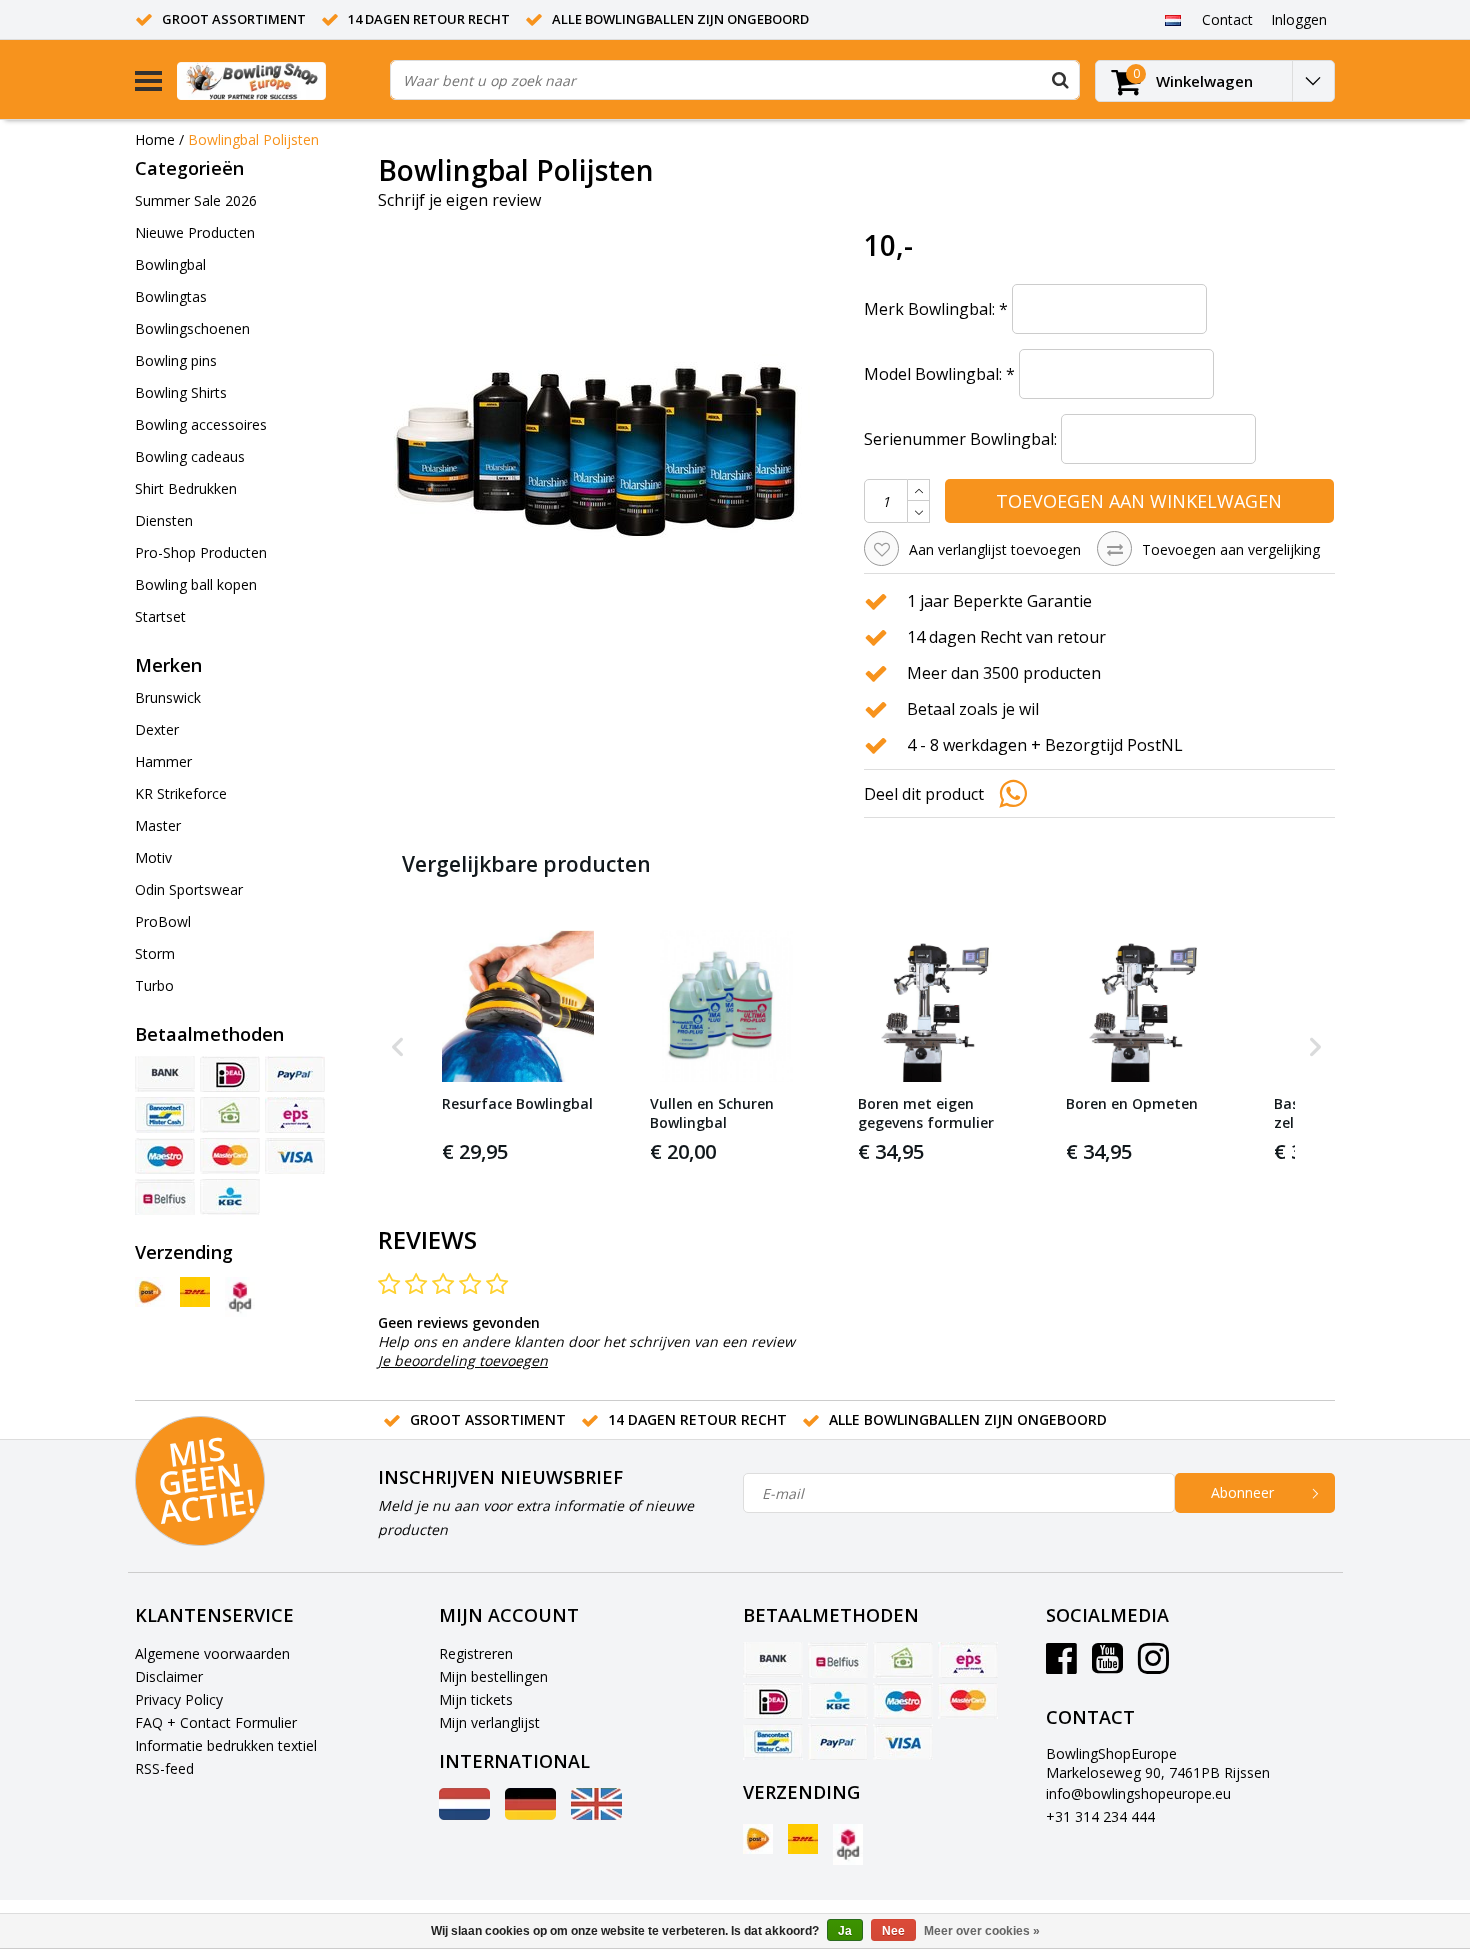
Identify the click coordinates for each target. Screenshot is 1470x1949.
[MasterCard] (230, 1156)
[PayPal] (295, 1074)
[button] (398, 1047)
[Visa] (295, 1156)
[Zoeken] (1060, 80)
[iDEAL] (230, 1074)
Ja (845, 1931)
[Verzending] (150, 1292)
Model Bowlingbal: (939, 374)
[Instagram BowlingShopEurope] (1153, 1665)
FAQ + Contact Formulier (216, 1722)
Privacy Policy (179, 1699)
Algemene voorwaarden (212, 1653)
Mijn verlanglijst (489, 1722)
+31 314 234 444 (1100, 1816)
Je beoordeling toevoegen (463, 1360)
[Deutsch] (530, 1814)
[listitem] (518, 1047)
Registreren (476, 1653)
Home (155, 139)
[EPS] (295, 1115)
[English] (596, 1814)
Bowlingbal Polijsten (253, 139)
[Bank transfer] (165, 1074)
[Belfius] (165, 1197)
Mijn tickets (476, 1699)
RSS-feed (164, 1768)
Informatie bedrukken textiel (226, 1745)
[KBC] (230, 1197)
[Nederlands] (1172, 19)
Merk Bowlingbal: (936, 309)
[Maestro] (165, 1156)
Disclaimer (169, 1676)
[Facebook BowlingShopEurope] (1061, 1665)
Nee (893, 1931)
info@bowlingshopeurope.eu (1138, 1793)
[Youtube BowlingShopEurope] (1107, 1665)
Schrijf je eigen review (459, 200)
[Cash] (230, 1115)
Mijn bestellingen (493, 1676)
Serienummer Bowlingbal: (960, 439)
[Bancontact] (165, 1115)
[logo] (276, 80)
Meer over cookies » (982, 1931)
